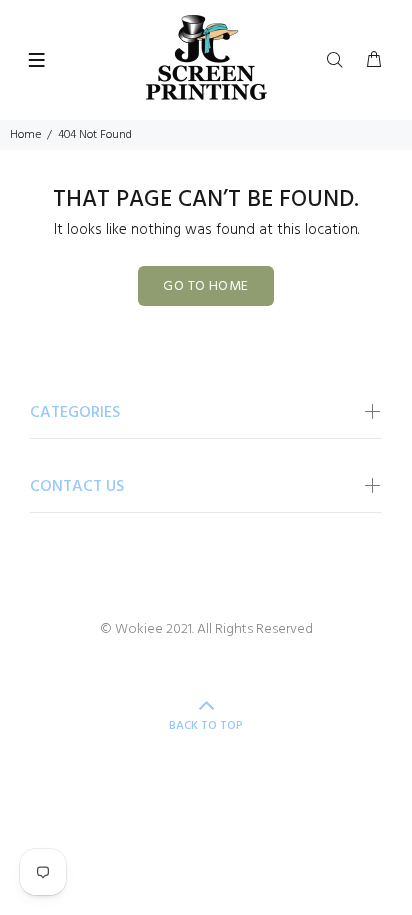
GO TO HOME (205, 286)
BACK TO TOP (206, 726)
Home (25, 135)
